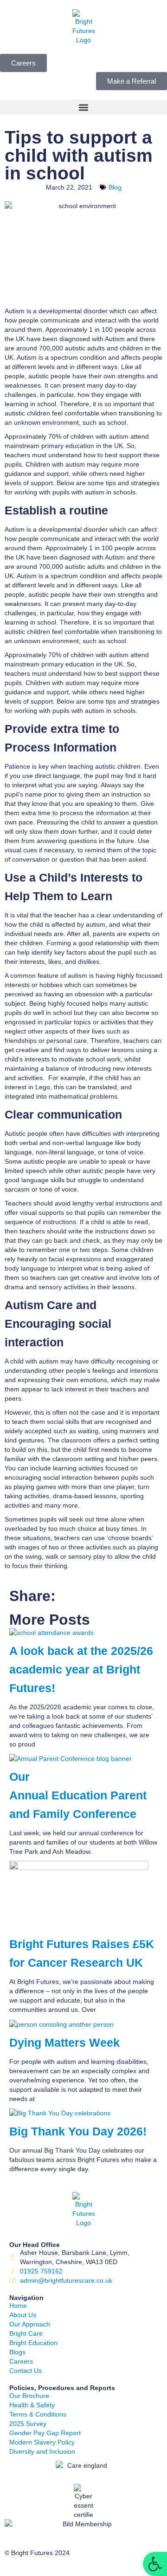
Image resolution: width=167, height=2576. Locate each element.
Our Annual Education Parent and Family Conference (78, 1795)
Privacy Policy (25, 2567)
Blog (115, 187)
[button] (83, 107)
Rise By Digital (95, 2567)
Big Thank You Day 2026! (78, 2131)
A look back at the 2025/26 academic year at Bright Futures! (81, 1670)
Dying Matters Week (64, 2043)
